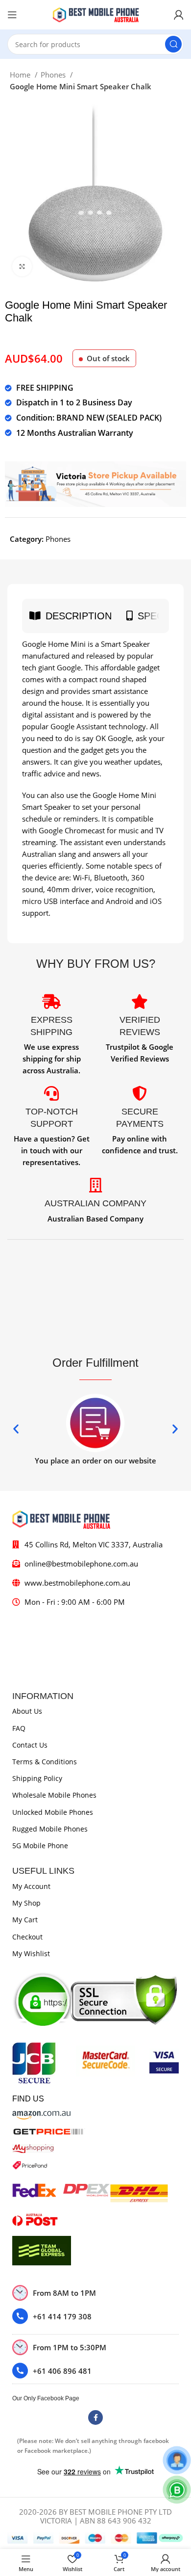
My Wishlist (31, 1953)
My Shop (26, 1903)
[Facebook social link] (95, 2417)
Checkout (27, 1937)
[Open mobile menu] (12, 15)
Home (21, 75)
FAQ (19, 1728)
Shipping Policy (37, 1778)
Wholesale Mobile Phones (54, 1795)
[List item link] (95, 2316)
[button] (16, 1428)
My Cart (25, 1920)
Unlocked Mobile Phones (53, 1812)
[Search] (173, 44)
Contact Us (30, 1745)
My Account (31, 1886)
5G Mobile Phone (40, 1846)
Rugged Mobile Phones (50, 1829)
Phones (54, 75)
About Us (27, 1711)
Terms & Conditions (45, 1762)
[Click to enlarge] (22, 266)
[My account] (179, 15)
